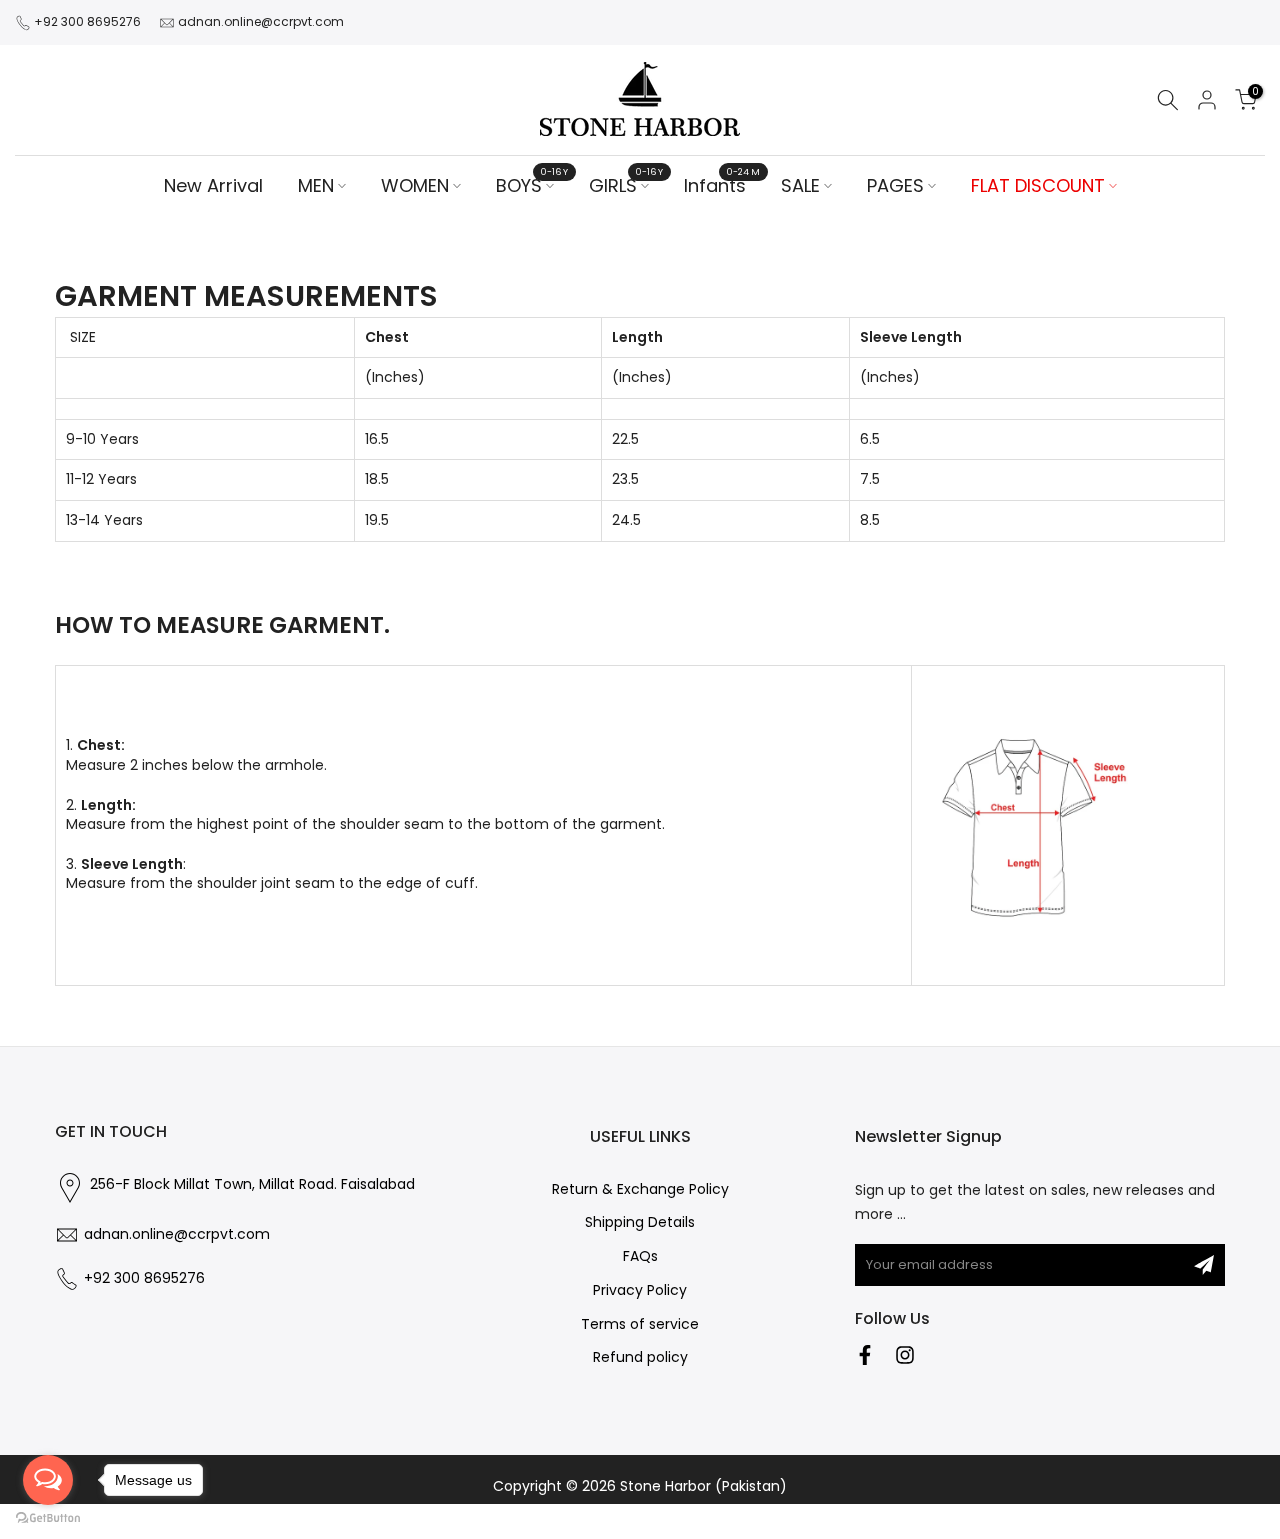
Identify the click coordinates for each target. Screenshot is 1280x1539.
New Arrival (213, 185)
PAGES (895, 185)
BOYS (532, 185)
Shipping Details (640, 1222)
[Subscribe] (1204, 1265)
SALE (800, 185)
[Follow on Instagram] (905, 1355)
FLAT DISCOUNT (1038, 185)
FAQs (640, 1256)
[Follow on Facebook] (865, 1355)
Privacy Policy (640, 1290)
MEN (316, 185)
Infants (722, 185)
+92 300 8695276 (87, 21)
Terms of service (640, 1324)
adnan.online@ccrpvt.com (261, 21)
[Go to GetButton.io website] (48, 1518)
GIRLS (626, 185)
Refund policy (640, 1357)
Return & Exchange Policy (640, 1189)
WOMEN (415, 185)
